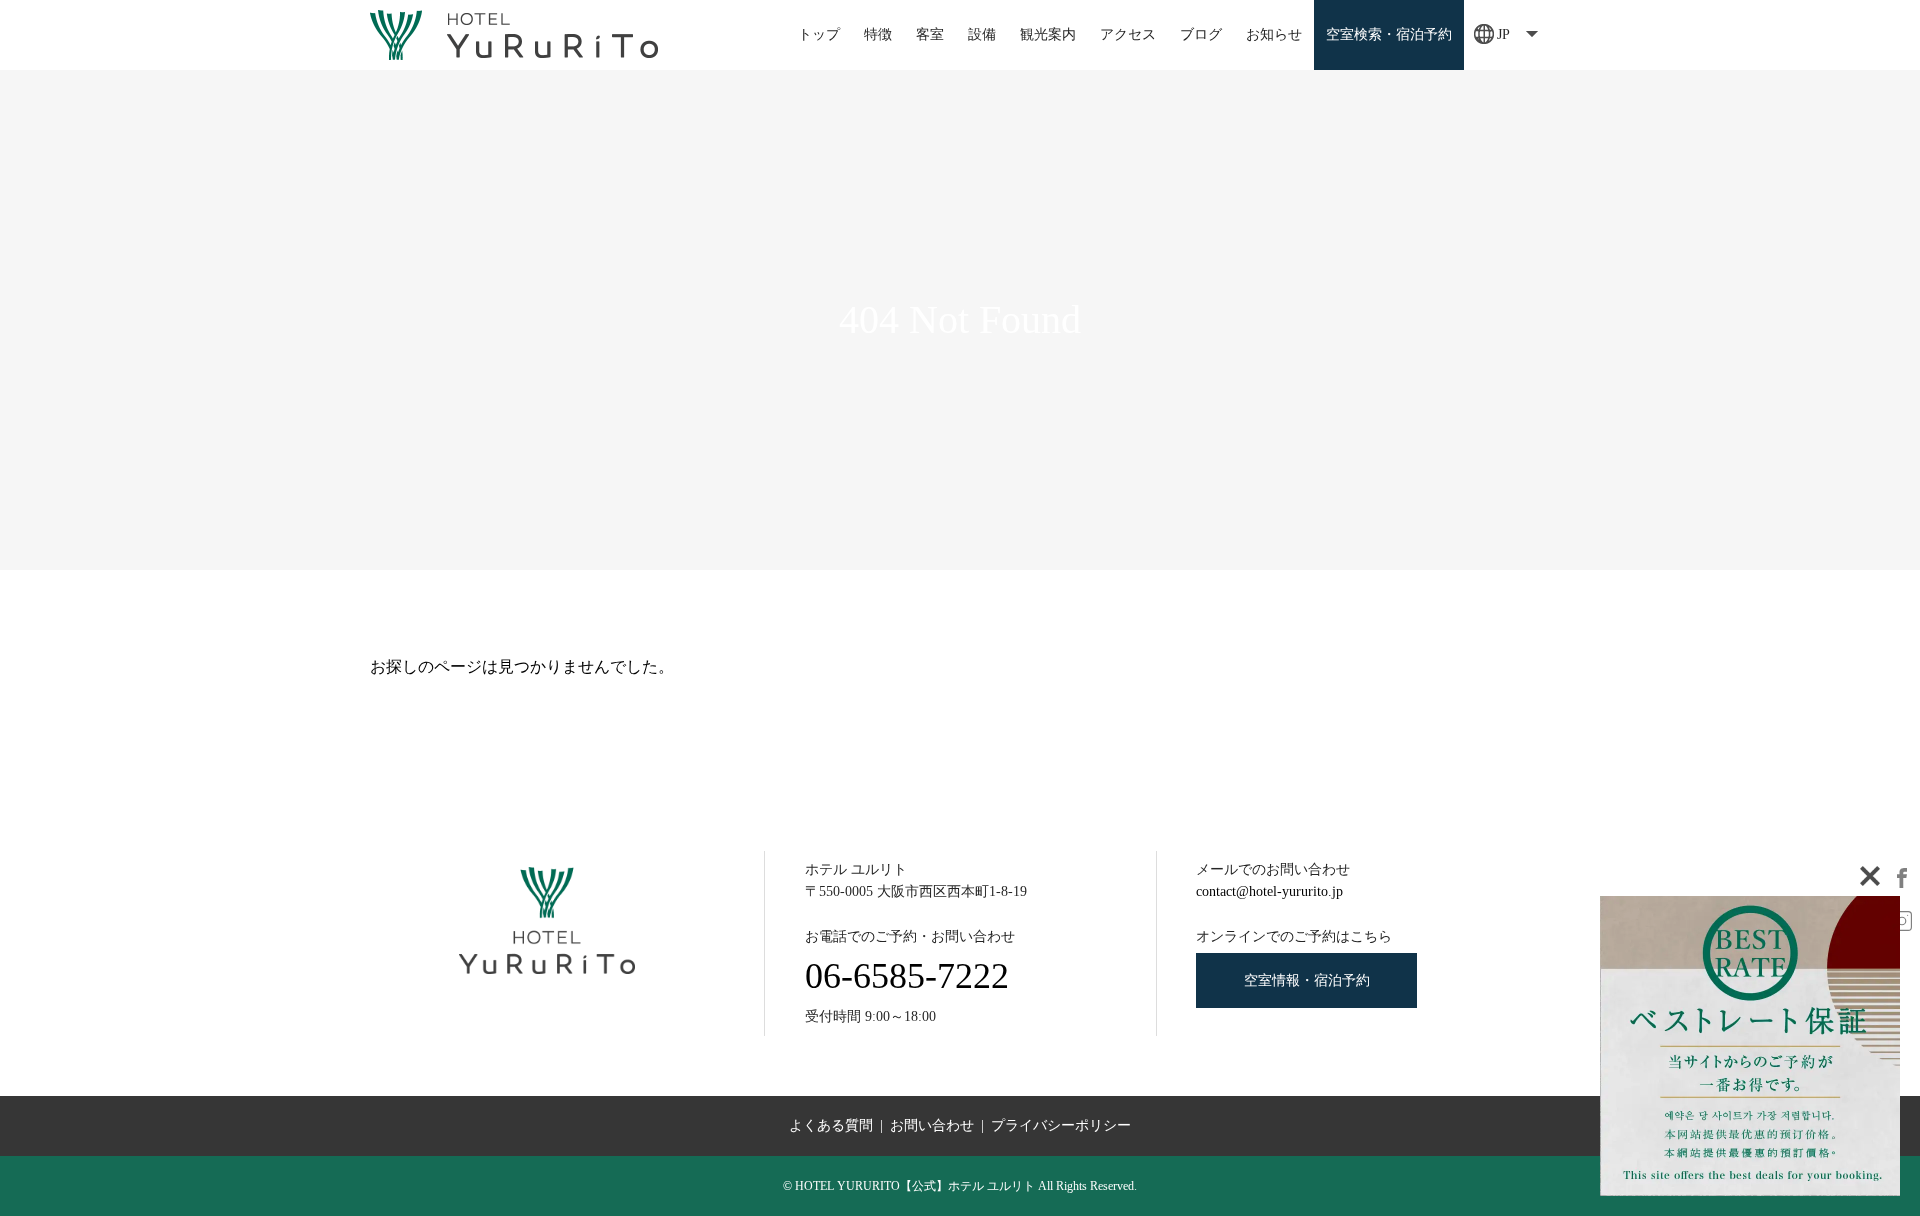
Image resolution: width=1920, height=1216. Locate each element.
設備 (982, 34)
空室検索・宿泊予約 (1389, 34)
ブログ (1201, 34)
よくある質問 (831, 1125)
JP (1503, 34)
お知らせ (1274, 34)
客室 (930, 34)
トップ (819, 34)
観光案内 (1048, 34)
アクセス (1128, 34)
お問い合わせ (932, 1125)
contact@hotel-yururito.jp (1269, 891)
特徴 (878, 34)
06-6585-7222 (907, 976)
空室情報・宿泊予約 (1307, 980)
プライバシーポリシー (1061, 1125)
